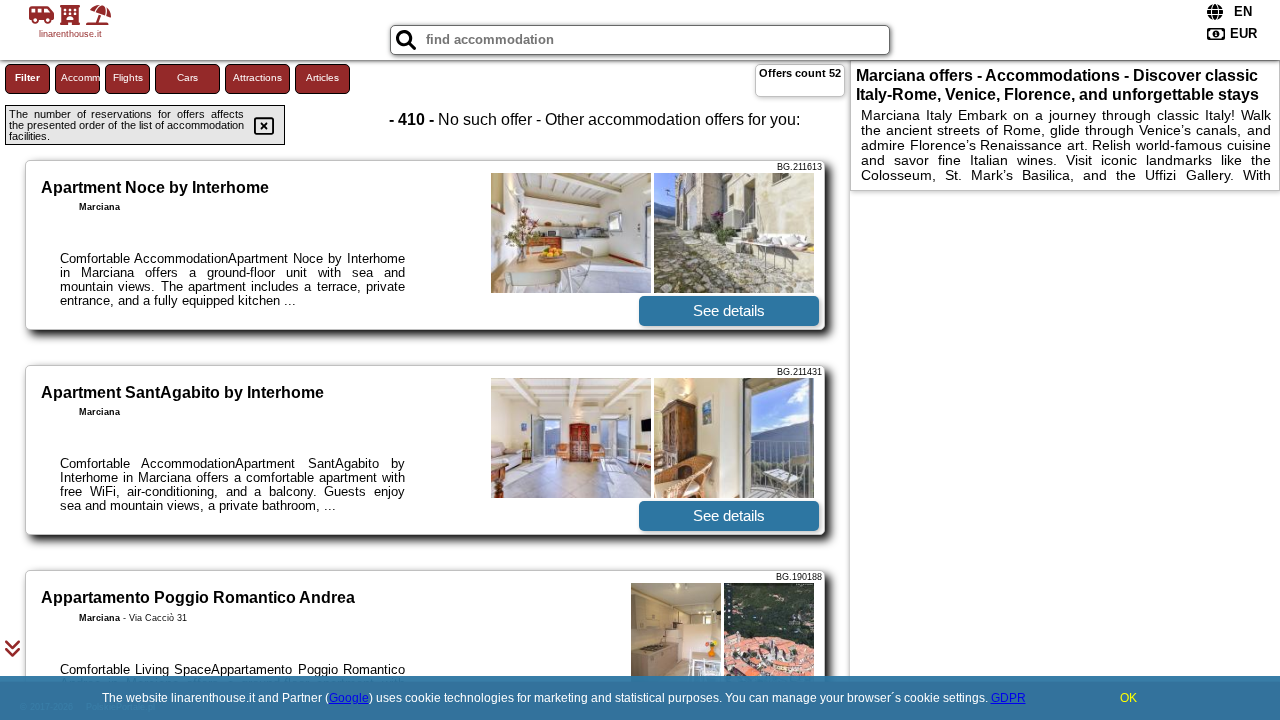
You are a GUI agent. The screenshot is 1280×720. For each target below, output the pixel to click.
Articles (322, 77)
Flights (128, 77)
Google (349, 698)
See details (729, 310)
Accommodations (80, 77)
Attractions (257, 77)
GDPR (1008, 698)
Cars (187, 77)
